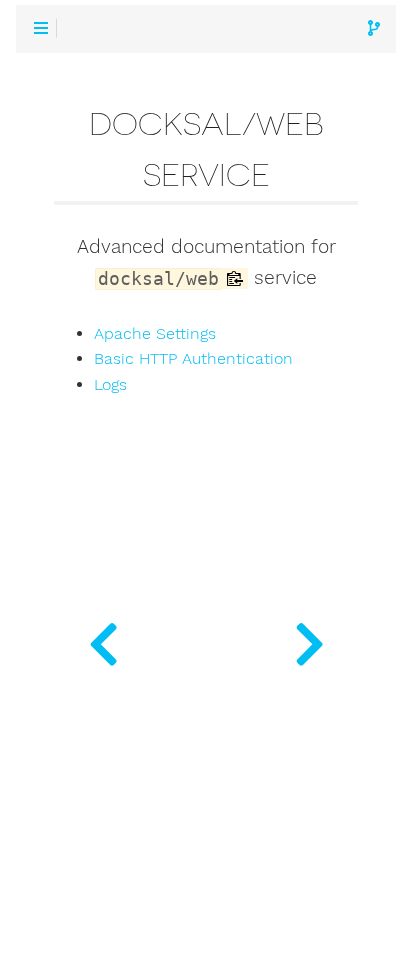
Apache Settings (155, 334)
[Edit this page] (374, 29)
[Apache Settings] (309, 640)
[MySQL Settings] (103, 640)
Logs (110, 385)
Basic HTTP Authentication (193, 359)
